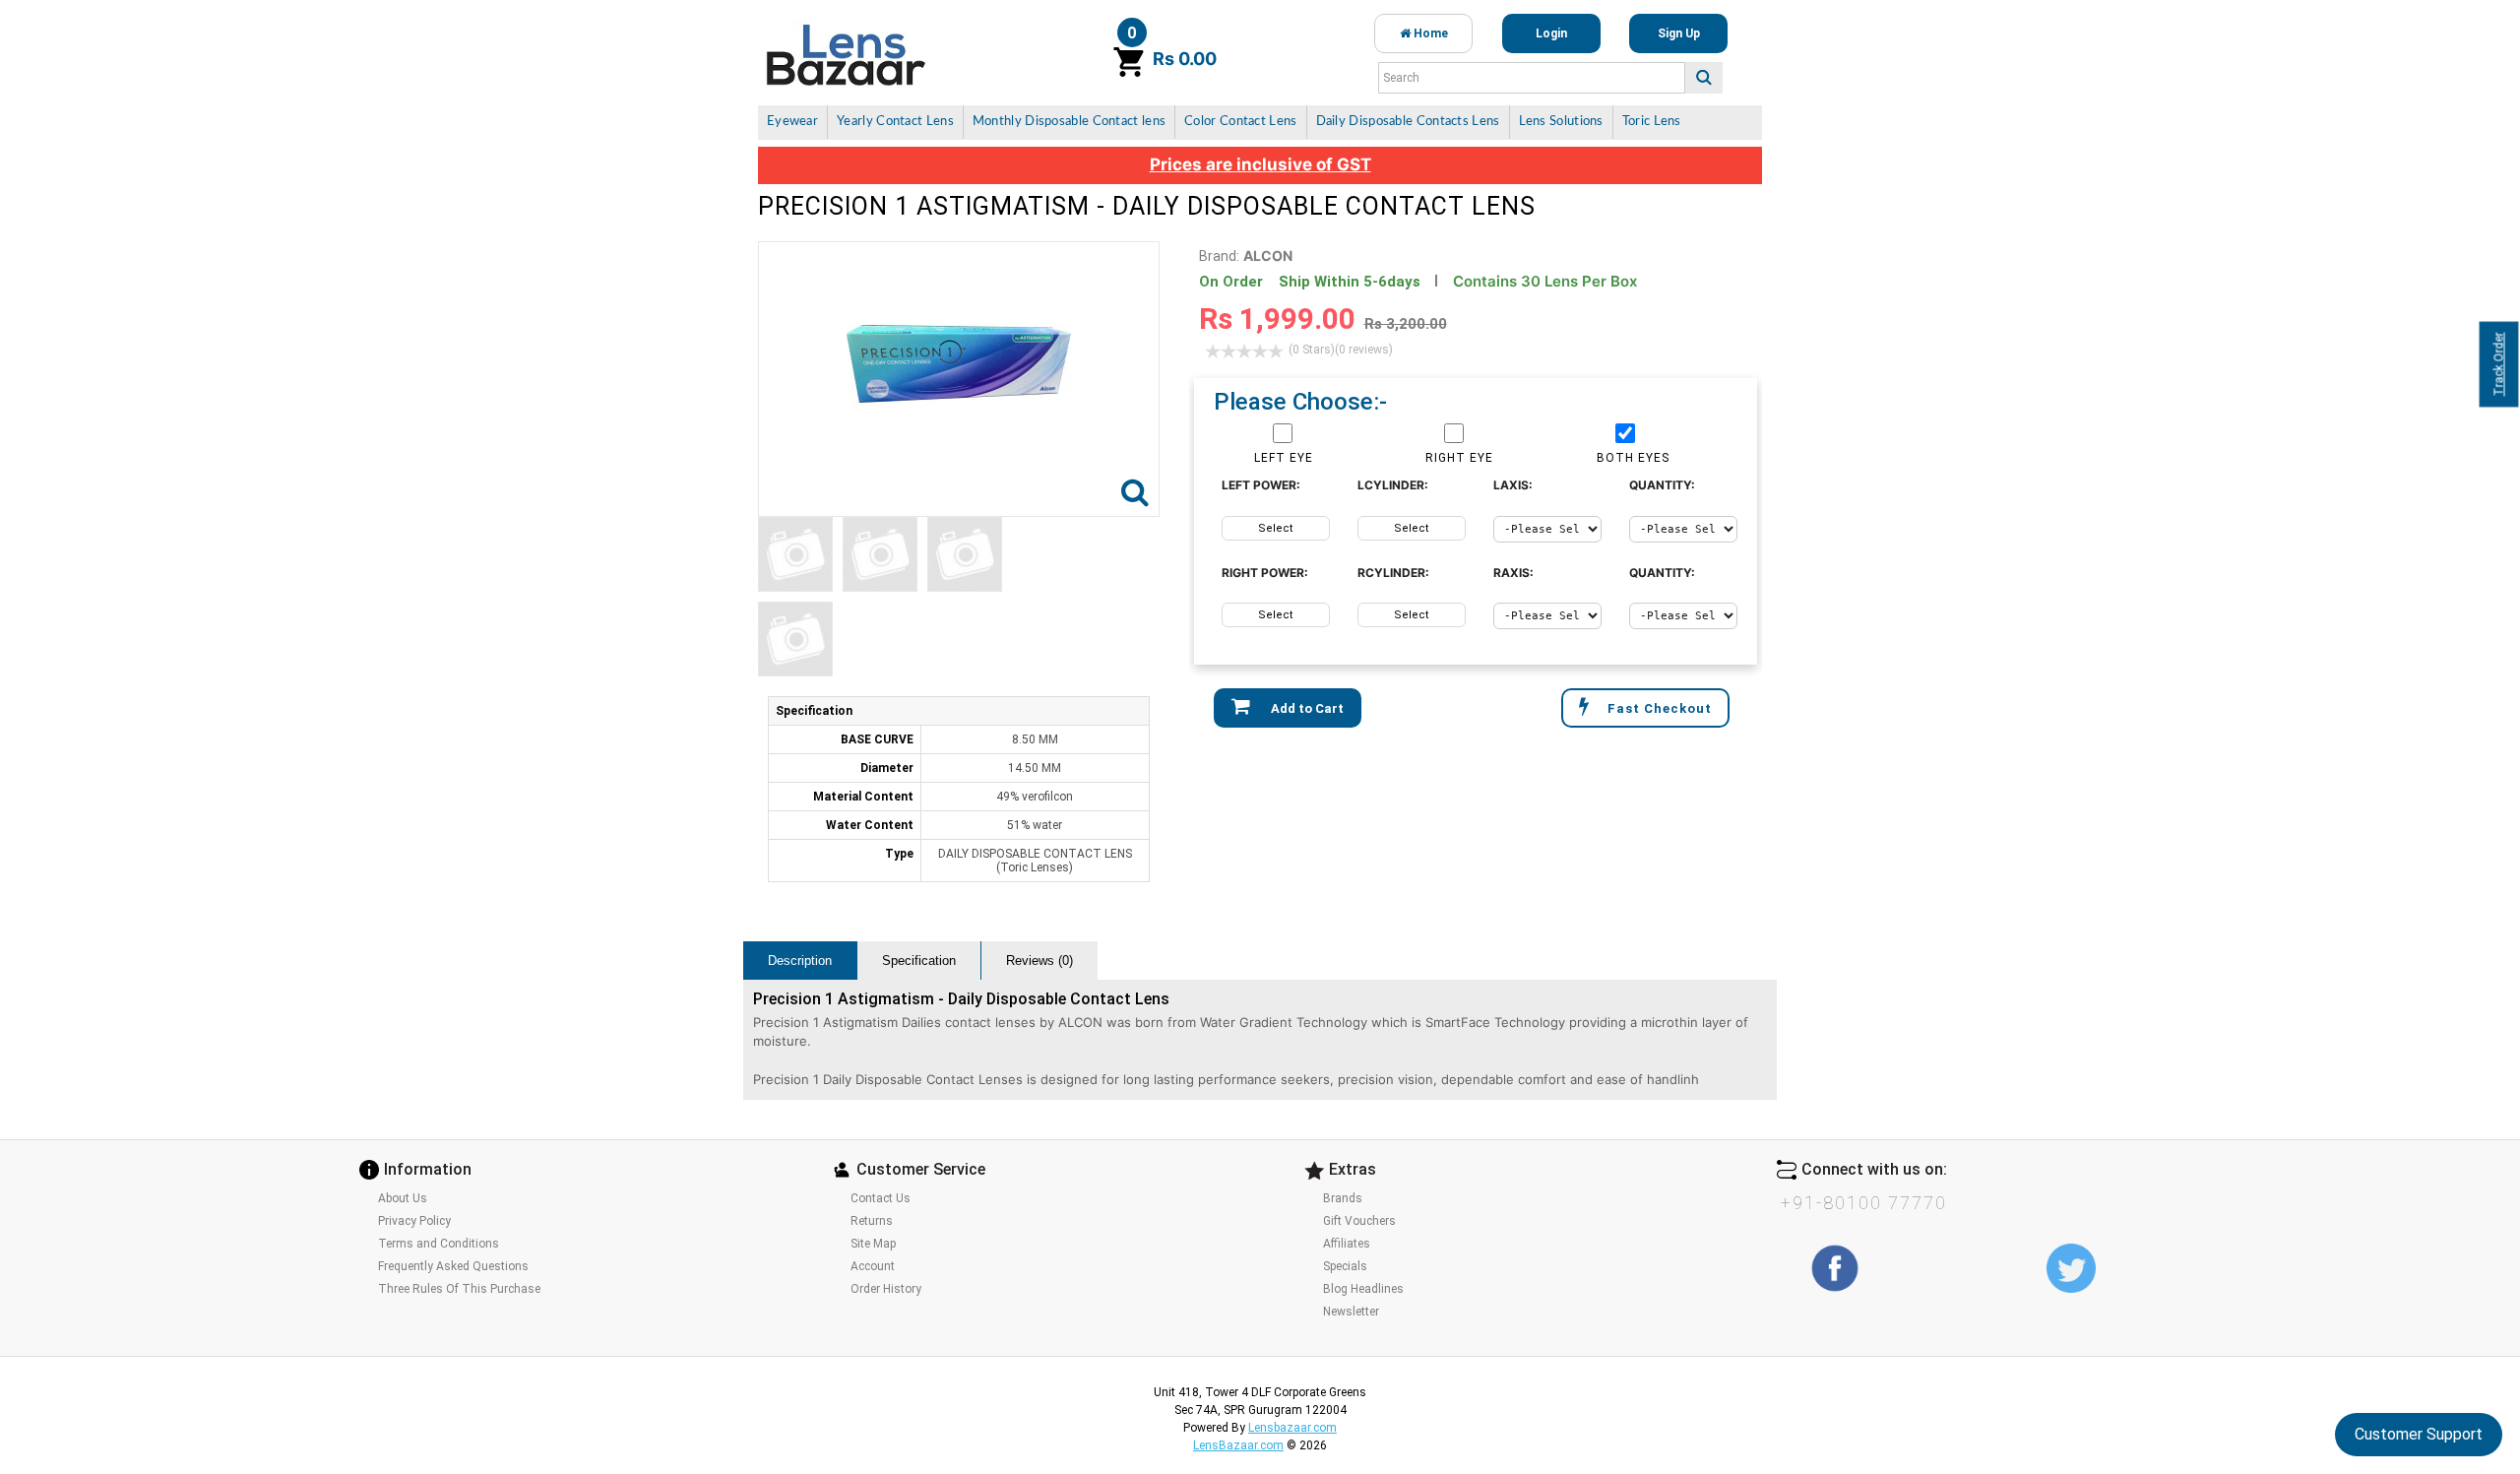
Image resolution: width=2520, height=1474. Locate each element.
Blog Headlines (1363, 1289)
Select (1275, 528)
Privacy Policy (414, 1221)
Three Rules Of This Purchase (459, 1289)
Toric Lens (1652, 122)
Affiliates (1347, 1244)
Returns (872, 1221)
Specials (1345, 1266)
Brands (1343, 1198)
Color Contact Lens (1240, 122)
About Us (403, 1198)
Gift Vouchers (1359, 1221)
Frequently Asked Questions (453, 1266)
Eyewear (792, 122)
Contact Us (881, 1198)
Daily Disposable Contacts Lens (1408, 122)
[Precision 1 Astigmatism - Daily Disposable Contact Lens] (795, 554)
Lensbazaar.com (1292, 1428)
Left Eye (1284, 458)
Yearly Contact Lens (895, 122)
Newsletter (1351, 1312)
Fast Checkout (1660, 708)
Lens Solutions (1561, 122)
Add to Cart (1306, 708)
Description (800, 961)
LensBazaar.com (1238, 1445)
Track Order (2499, 365)
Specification (919, 961)
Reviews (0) (1039, 961)
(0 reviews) (1341, 350)
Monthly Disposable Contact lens (1069, 122)
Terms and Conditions (439, 1244)
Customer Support (2419, 1434)
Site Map (873, 1244)
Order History (886, 1289)
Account (873, 1266)
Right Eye (1459, 458)
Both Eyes (1633, 458)
